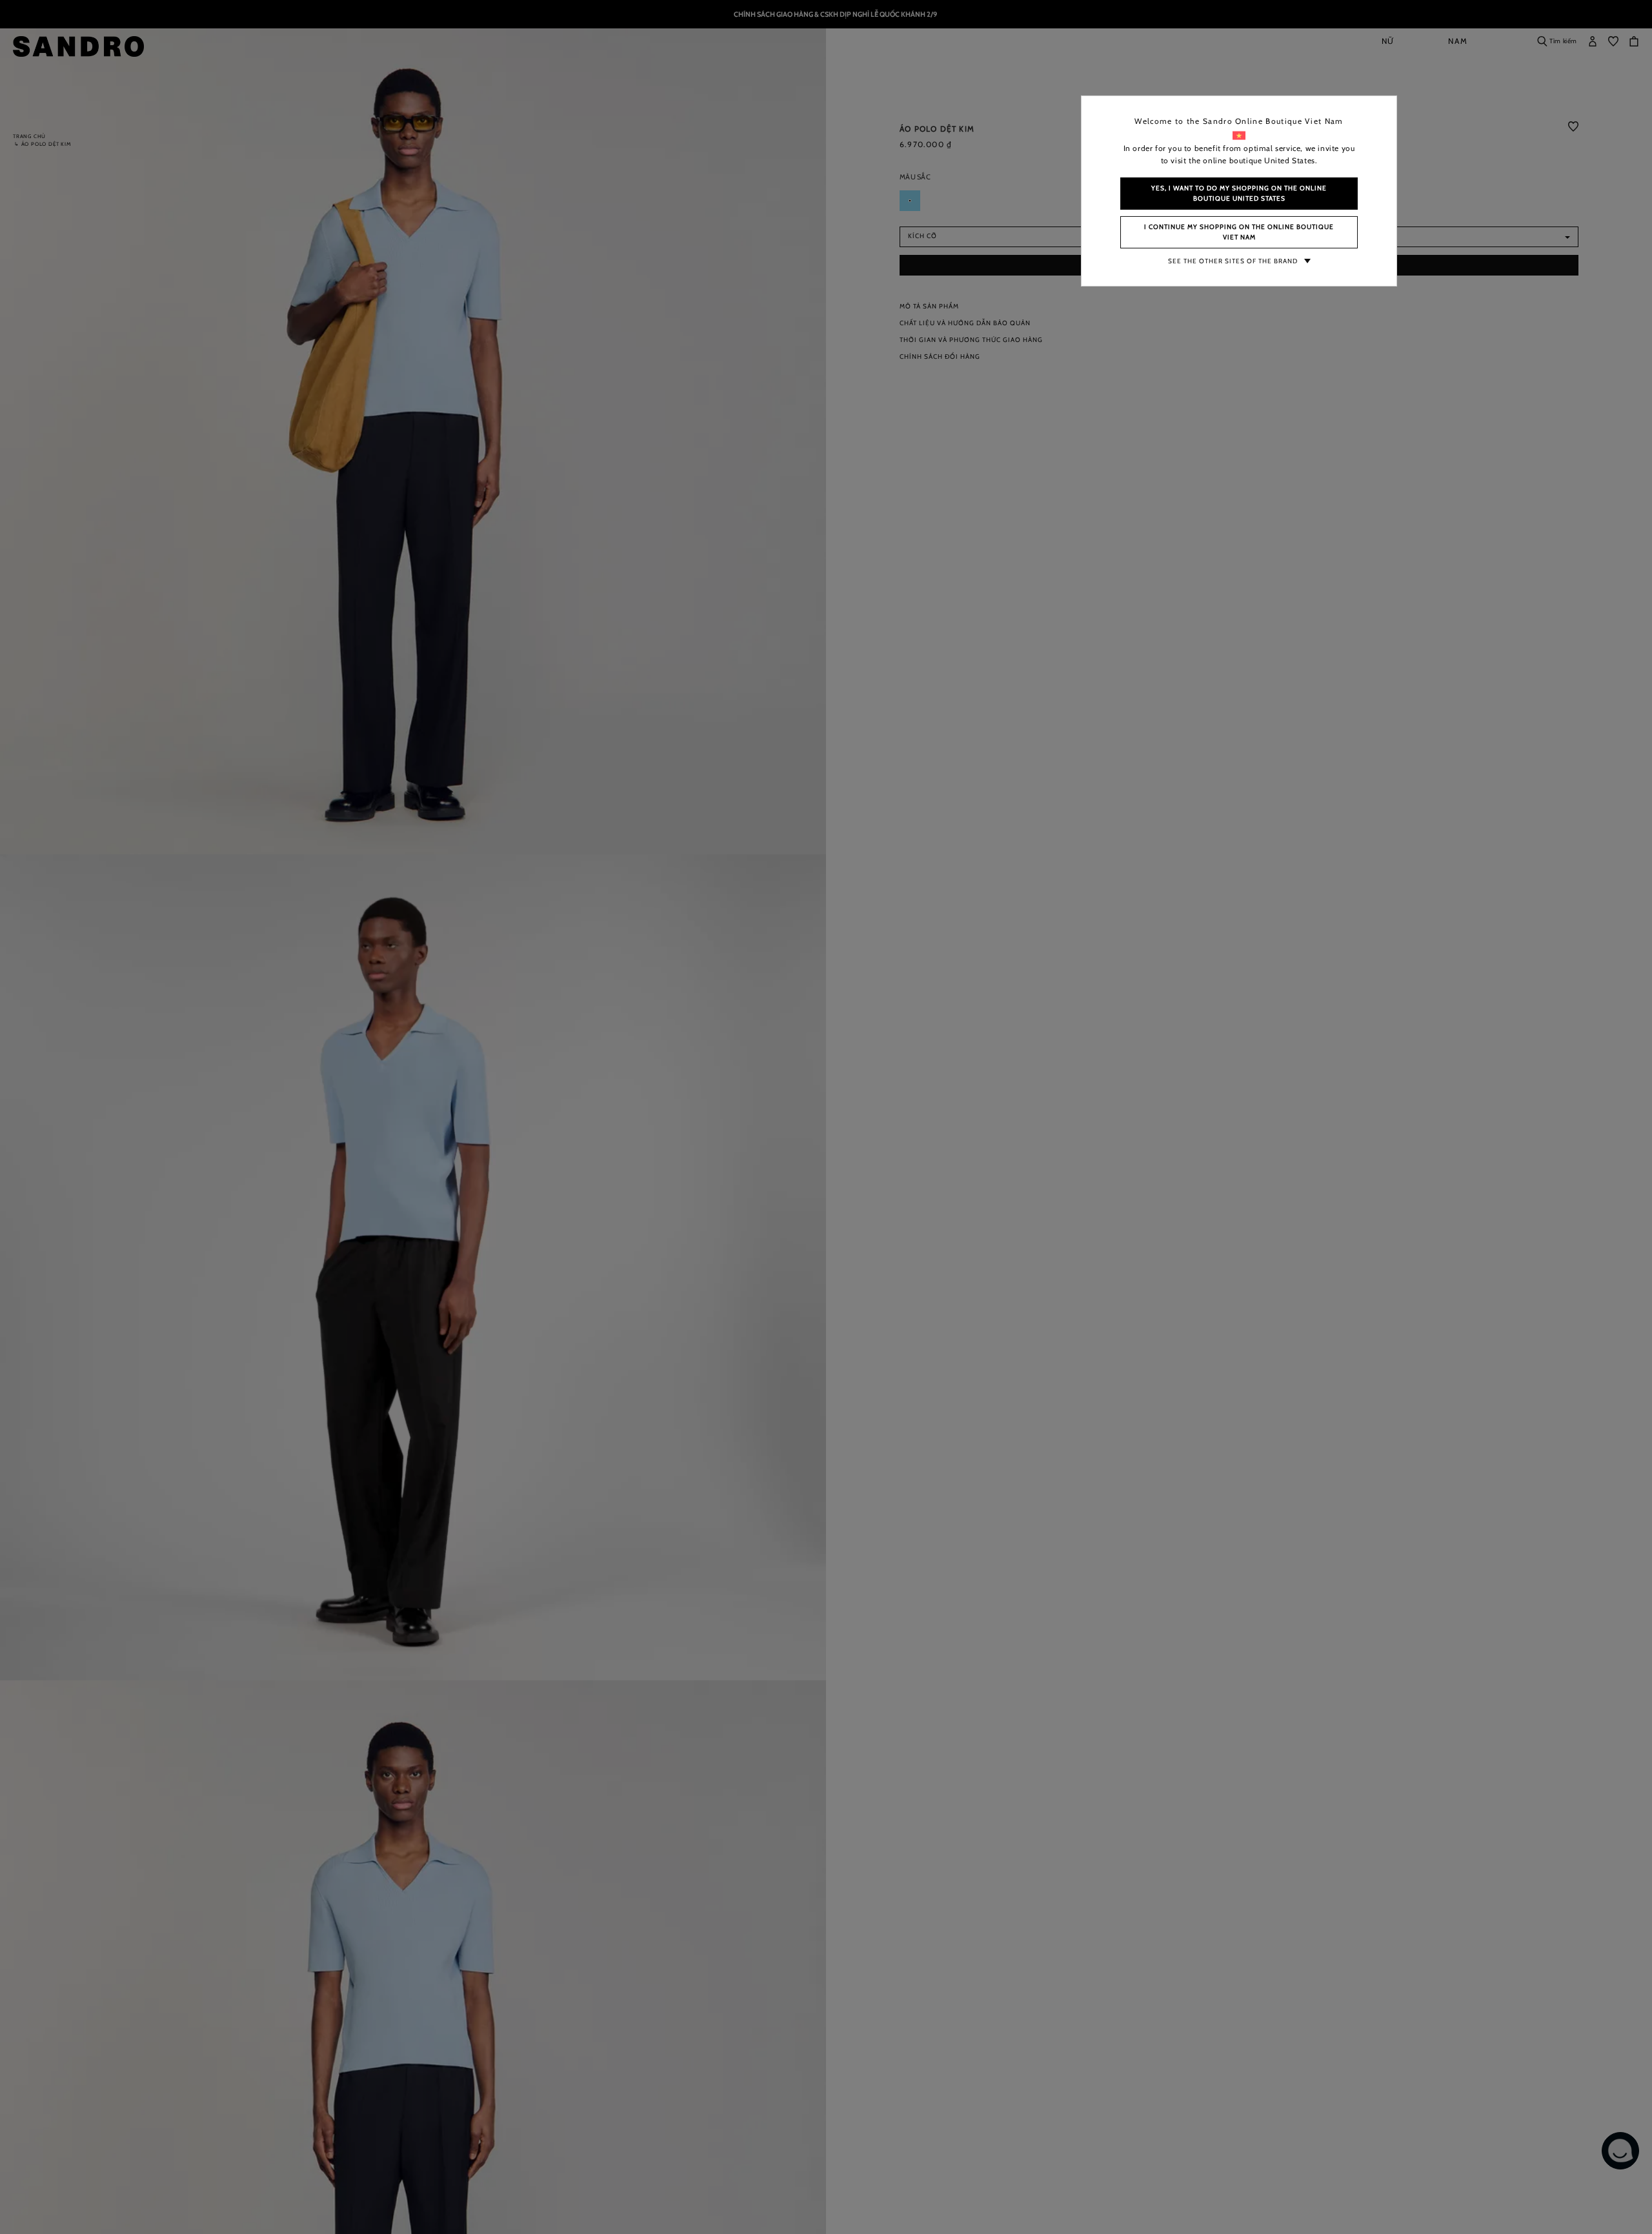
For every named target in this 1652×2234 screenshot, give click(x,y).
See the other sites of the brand (1233, 261)
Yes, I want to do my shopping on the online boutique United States (1239, 193)
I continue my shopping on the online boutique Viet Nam (1239, 232)
